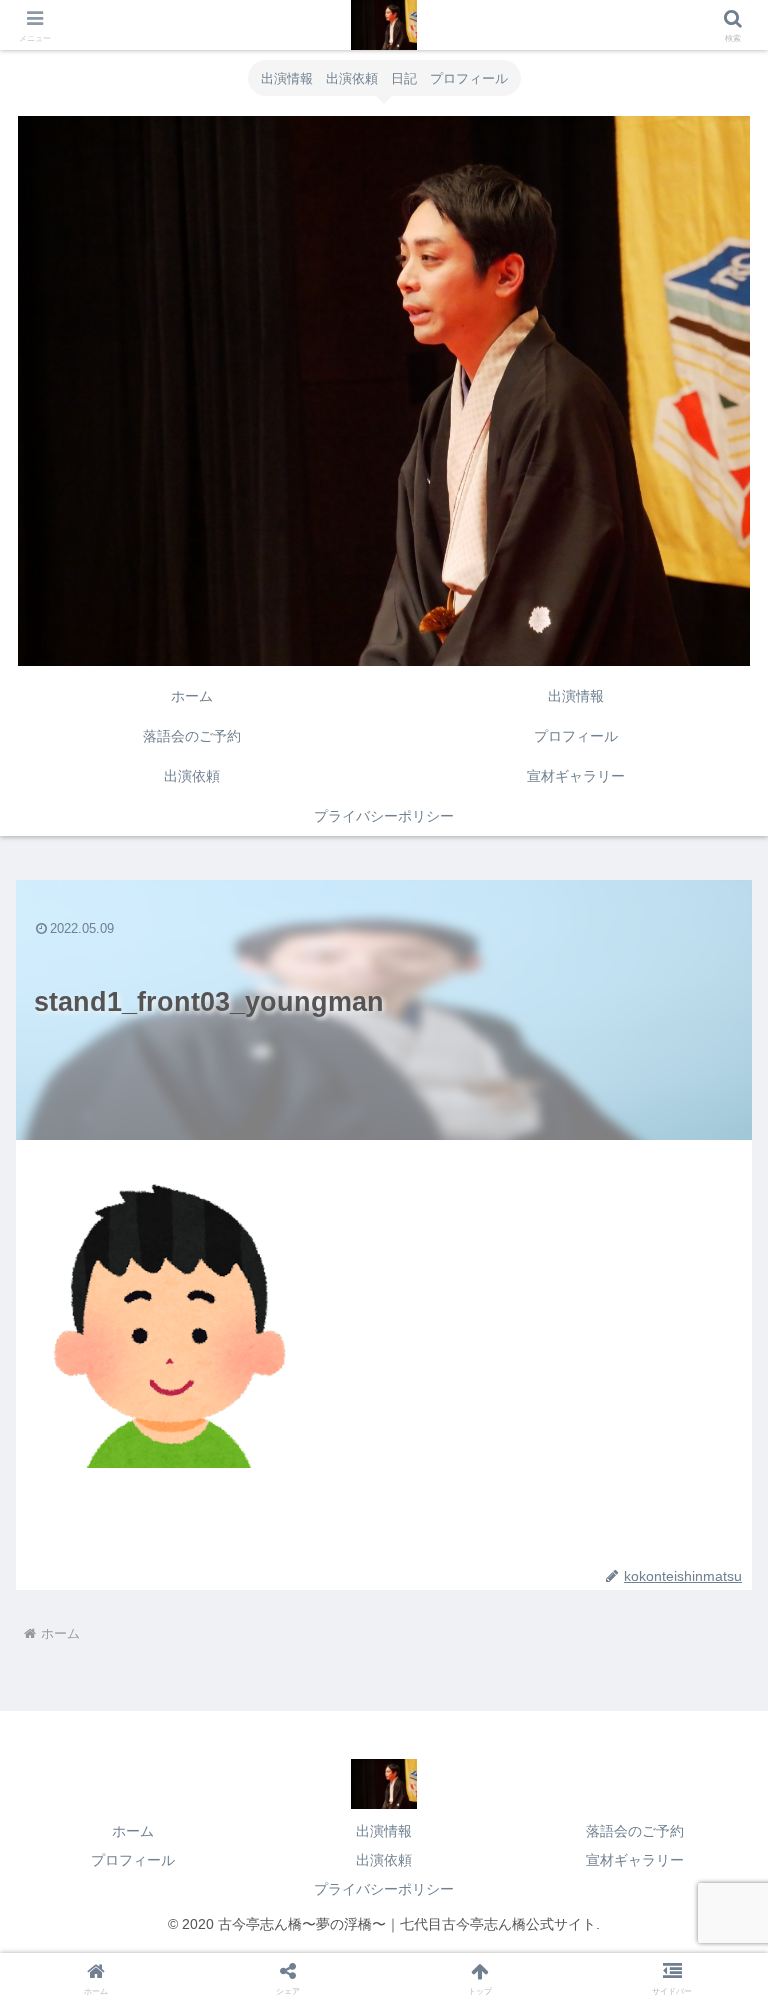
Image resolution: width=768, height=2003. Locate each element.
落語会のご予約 (635, 1831)
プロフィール (133, 1860)
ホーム (133, 1831)
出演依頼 (384, 1860)
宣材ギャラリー (635, 1860)
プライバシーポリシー (384, 1889)
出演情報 (384, 1831)
